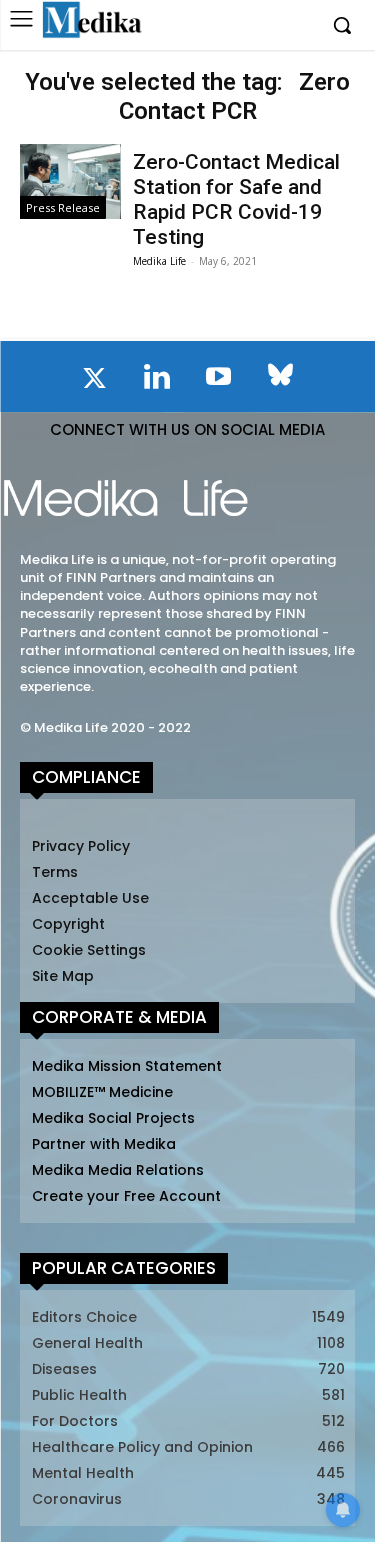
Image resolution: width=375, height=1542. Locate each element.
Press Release (63, 207)
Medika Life (159, 261)
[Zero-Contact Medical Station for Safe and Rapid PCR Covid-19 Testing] (70, 181)
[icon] (95, 382)
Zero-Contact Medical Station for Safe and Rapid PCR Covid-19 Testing (236, 200)
